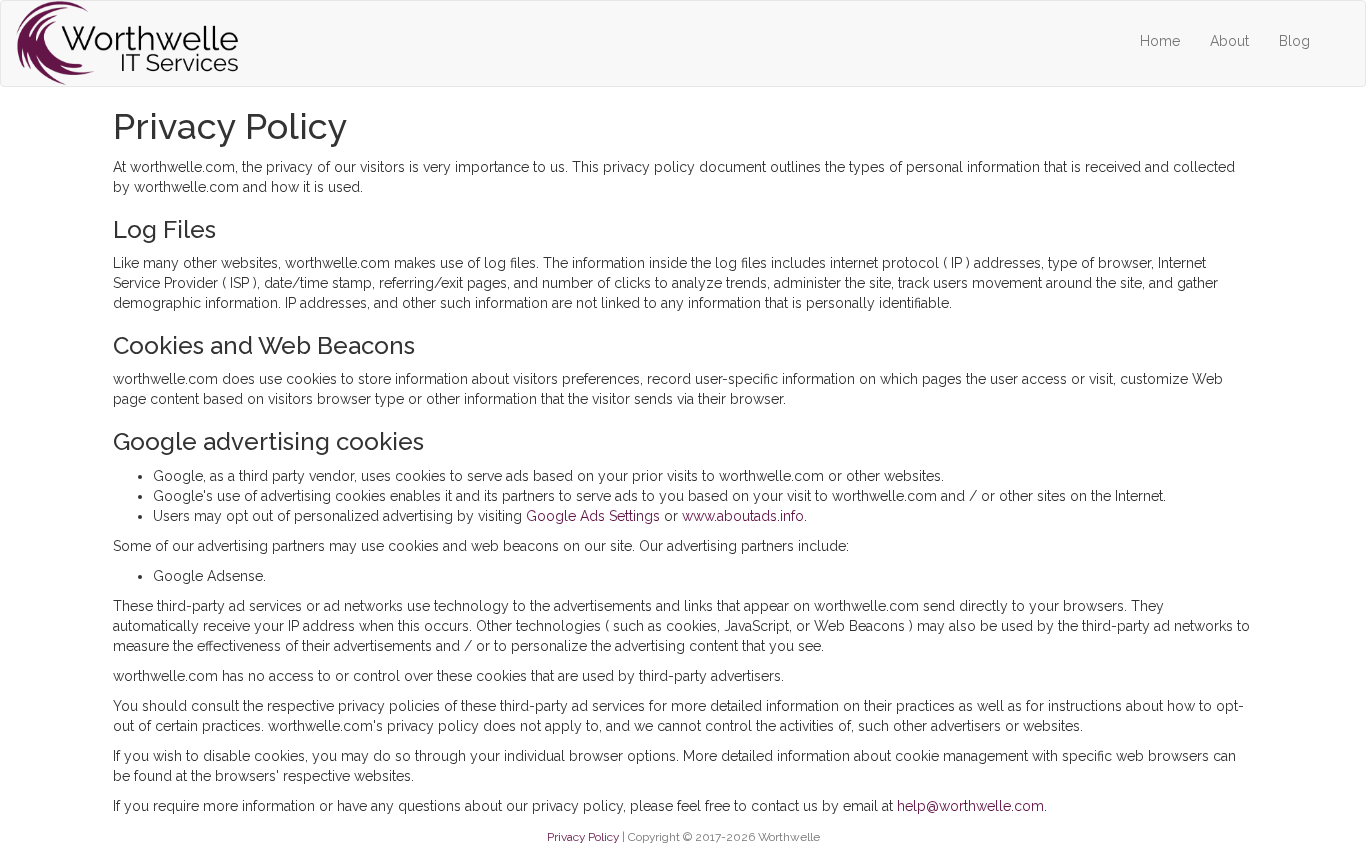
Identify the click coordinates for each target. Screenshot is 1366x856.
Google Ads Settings (593, 516)
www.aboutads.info (743, 516)
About (1229, 41)
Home (1160, 41)
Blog (1294, 41)
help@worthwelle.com (970, 806)
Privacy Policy (583, 837)
